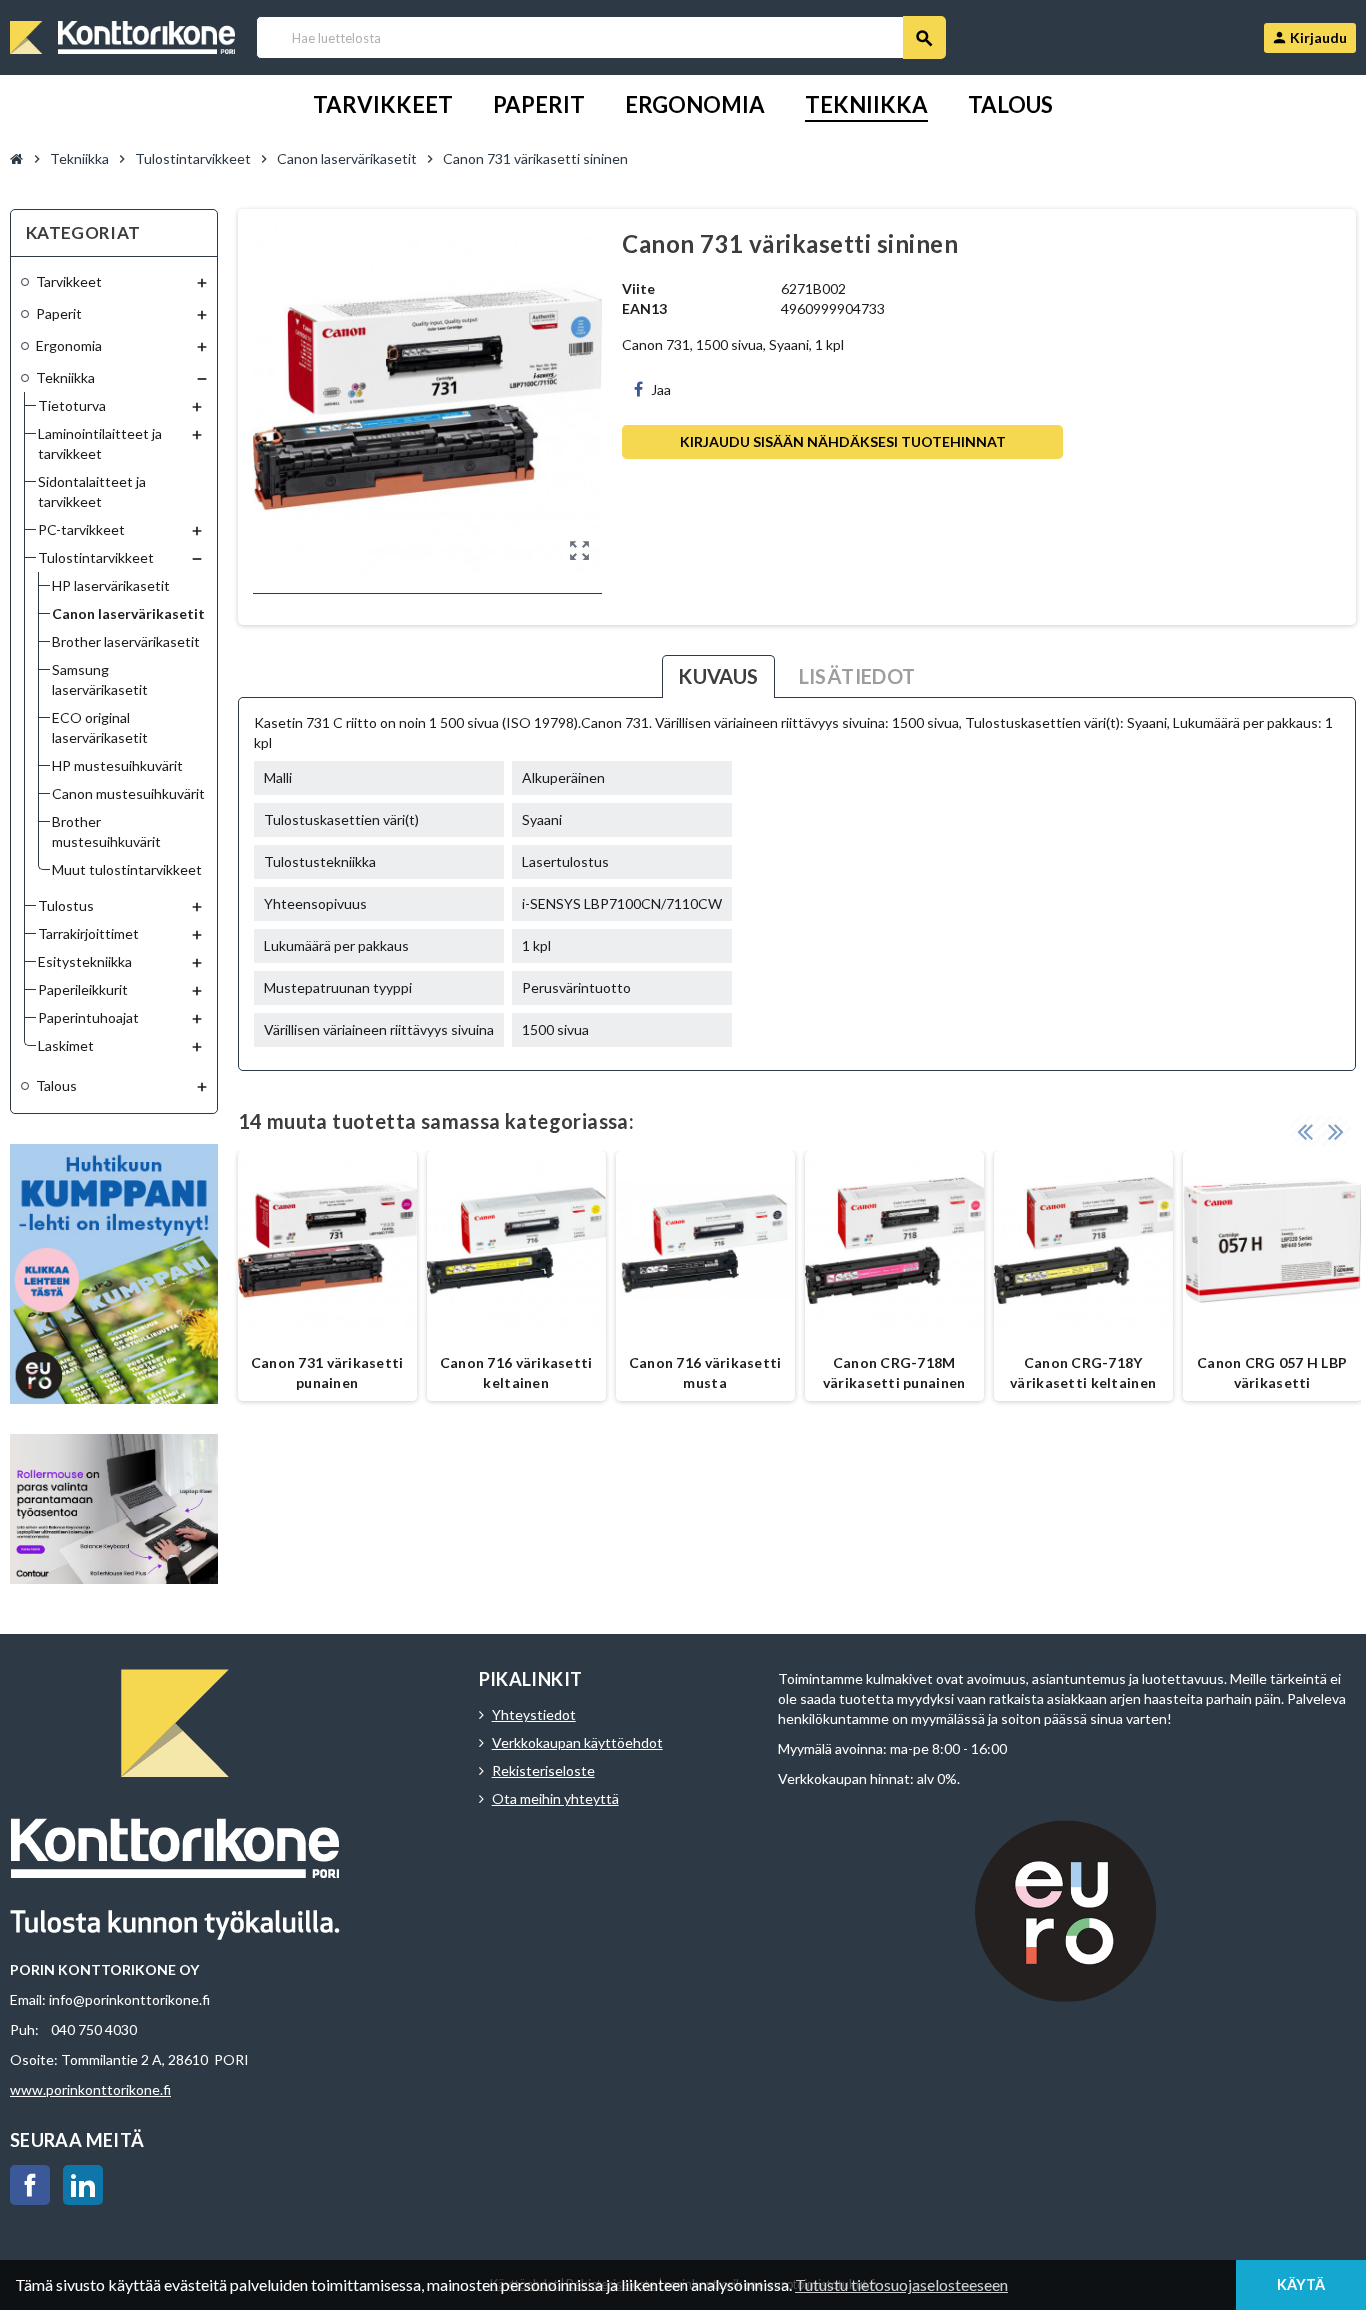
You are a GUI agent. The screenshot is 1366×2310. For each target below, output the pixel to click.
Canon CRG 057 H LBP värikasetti (1272, 1372)
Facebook (30, 2185)
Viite (638, 288)
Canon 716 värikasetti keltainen (516, 1372)
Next (1336, 1131)
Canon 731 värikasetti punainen (327, 1372)
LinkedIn (83, 2185)
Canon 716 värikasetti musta (705, 1372)
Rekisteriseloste (543, 1770)
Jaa (661, 389)
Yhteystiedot (534, 1714)
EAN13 (644, 308)
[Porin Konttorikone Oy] (122, 35)
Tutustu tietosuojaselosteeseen (901, 2284)
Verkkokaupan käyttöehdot (577, 1742)
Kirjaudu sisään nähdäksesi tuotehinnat (843, 441)
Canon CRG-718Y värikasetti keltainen (1083, 1372)
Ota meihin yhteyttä (555, 1798)
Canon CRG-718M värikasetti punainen (894, 1372)
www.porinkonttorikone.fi (90, 2089)
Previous (1305, 1131)
